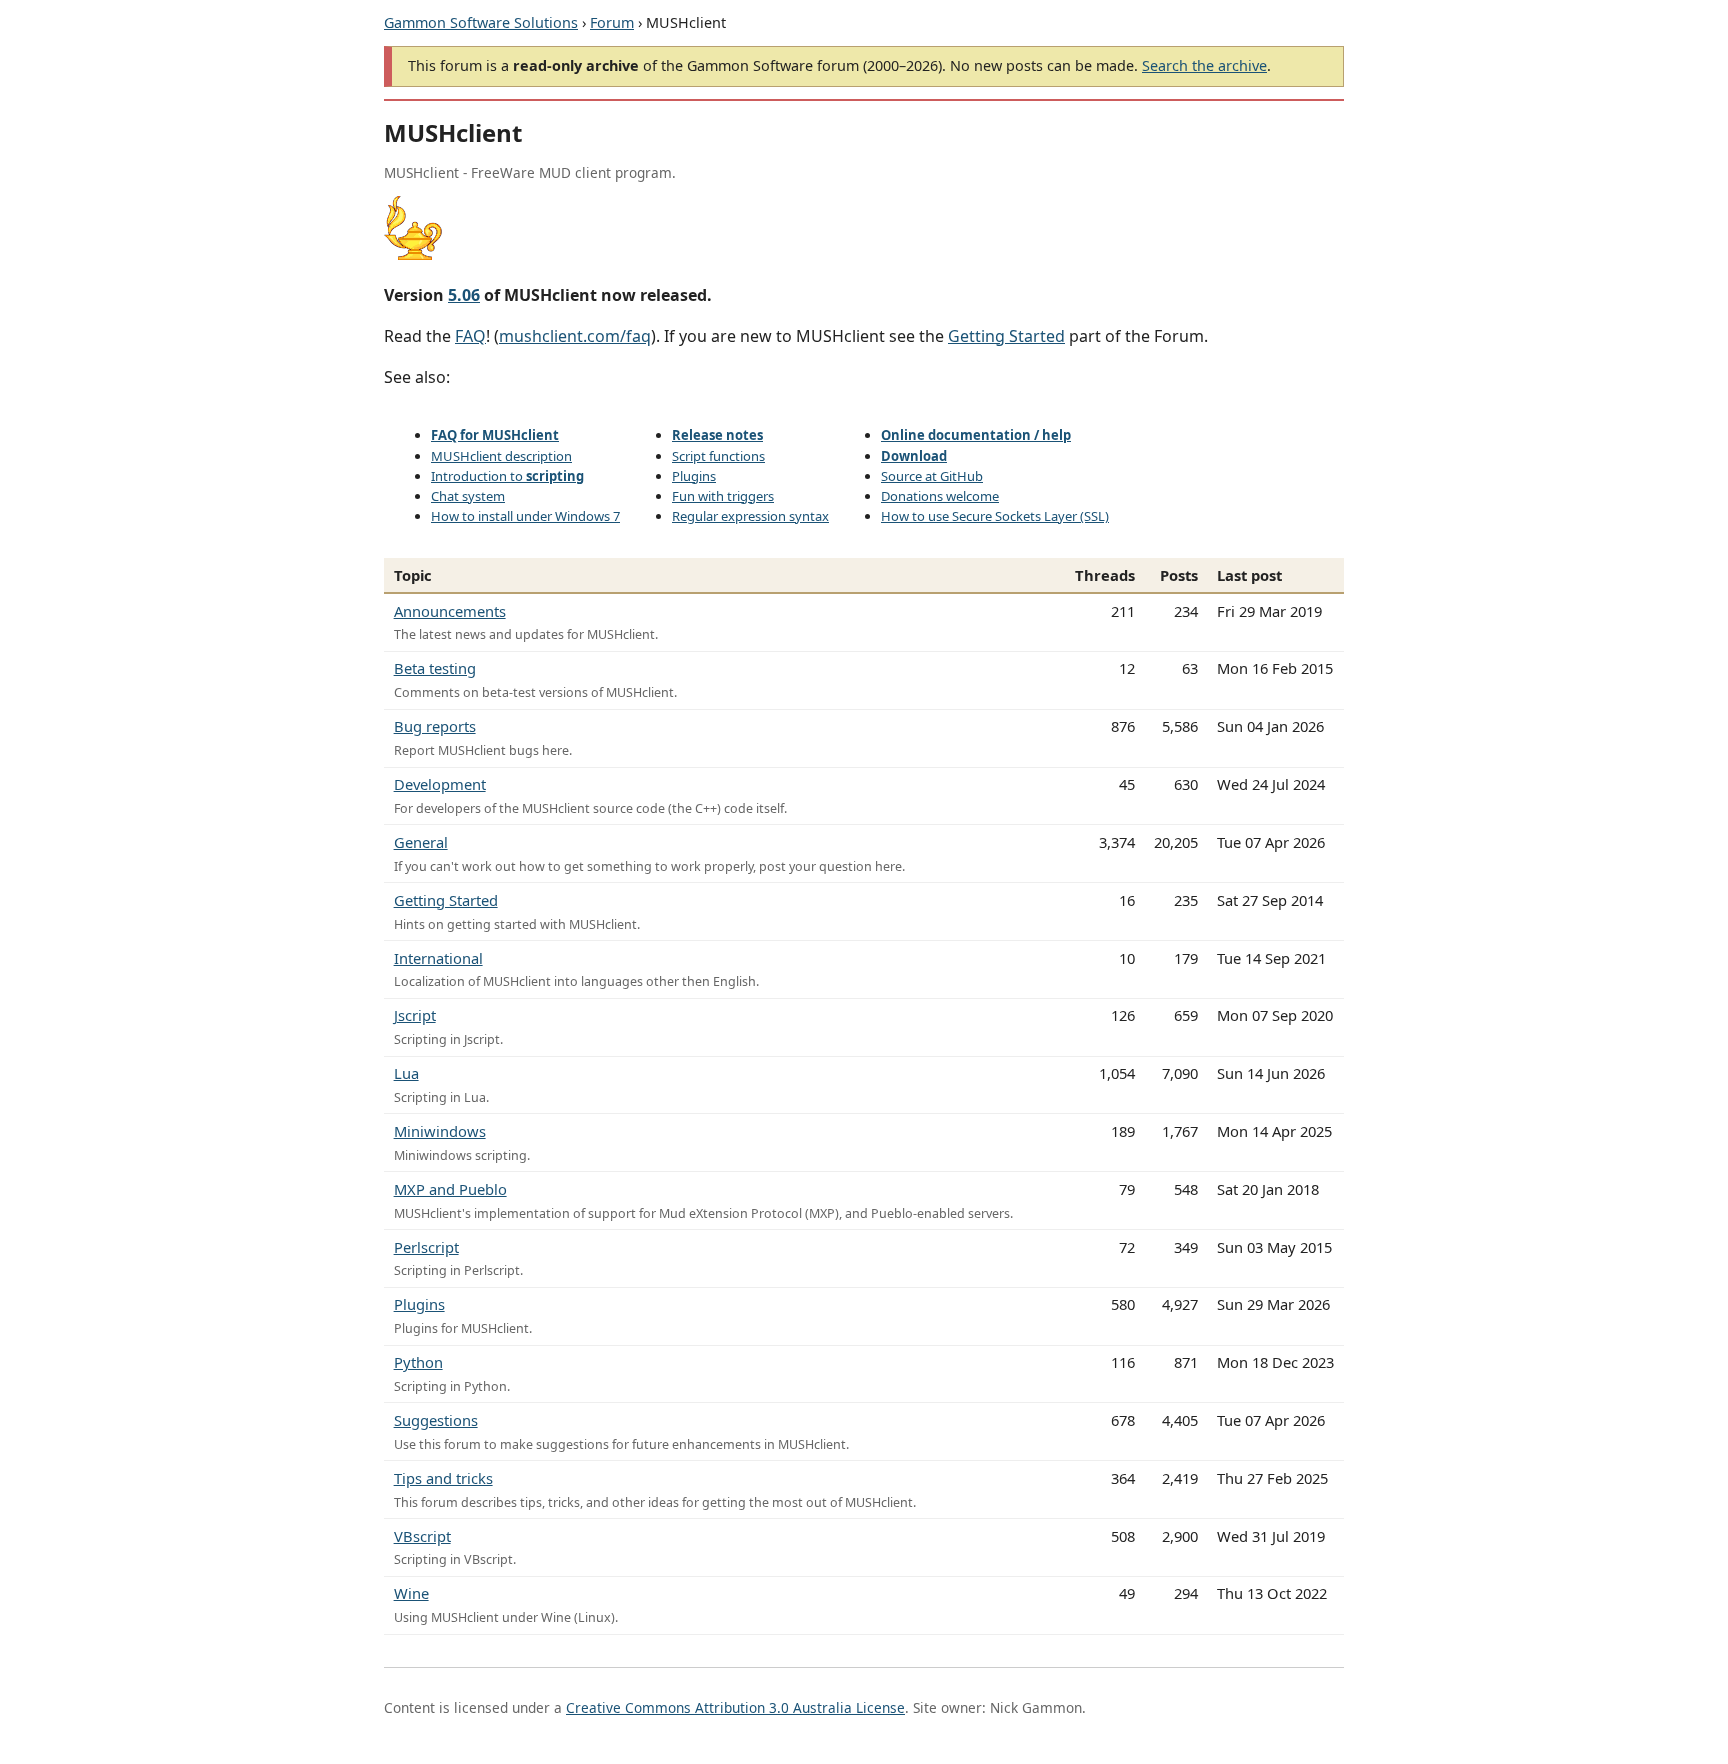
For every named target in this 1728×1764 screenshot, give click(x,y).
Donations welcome (940, 496)
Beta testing (435, 668)
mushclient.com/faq (575, 336)
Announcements (450, 611)
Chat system (468, 496)
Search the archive (1204, 65)
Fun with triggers (723, 496)
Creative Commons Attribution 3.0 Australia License (735, 1707)
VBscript (422, 1536)
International (438, 958)
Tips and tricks (443, 1478)
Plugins (694, 476)
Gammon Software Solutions (481, 22)
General (421, 842)
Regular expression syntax (750, 516)
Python (418, 1362)
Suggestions (436, 1420)
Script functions (718, 456)
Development (440, 784)
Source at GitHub (932, 476)
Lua (406, 1073)
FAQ (470, 336)
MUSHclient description (501, 456)
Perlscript (426, 1247)
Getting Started (1006, 336)
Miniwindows (440, 1131)
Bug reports (435, 726)
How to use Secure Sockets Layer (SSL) (995, 516)
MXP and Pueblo (450, 1189)
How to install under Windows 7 (525, 516)
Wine (411, 1593)
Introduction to (507, 476)
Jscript (415, 1015)
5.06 (464, 295)
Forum (612, 22)
